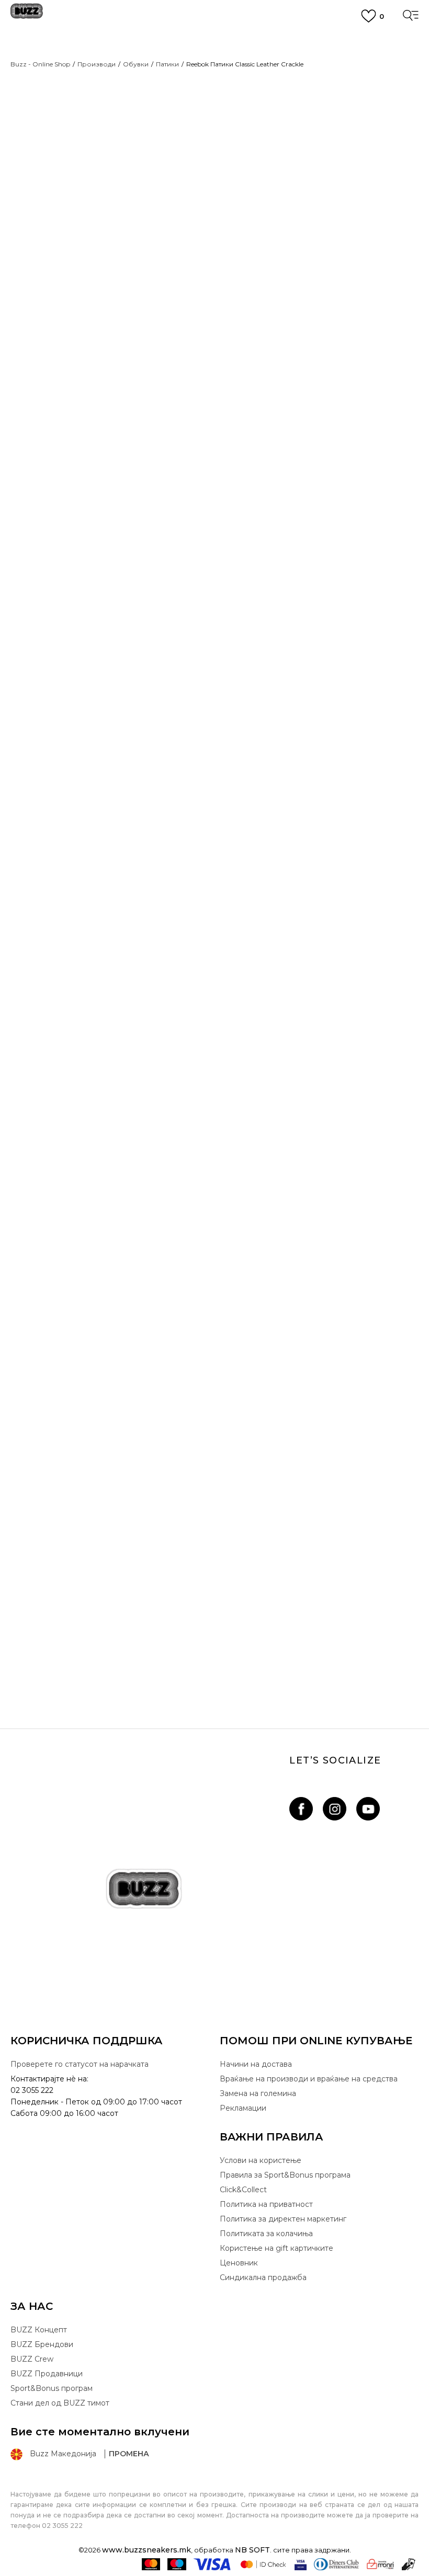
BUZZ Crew (32, 2359)
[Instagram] (335, 1809)
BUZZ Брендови (42, 2344)
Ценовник (214, 89)
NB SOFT (252, 2550)
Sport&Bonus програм (52, 2388)
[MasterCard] (151, 2564)
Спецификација (265, 653)
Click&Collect (243, 2190)
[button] (240, 335)
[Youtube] (368, 1809)
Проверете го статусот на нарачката (80, 2064)
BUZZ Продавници (47, 2374)
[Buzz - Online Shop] (27, 15)
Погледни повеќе (214, 77)
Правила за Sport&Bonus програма (285, 2175)
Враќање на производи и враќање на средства (309, 2079)
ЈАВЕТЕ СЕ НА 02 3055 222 (214, 39)
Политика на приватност (266, 2204)
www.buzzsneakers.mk (146, 2550)
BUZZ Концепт (39, 2330)
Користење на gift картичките (276, 2248)
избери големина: (255, 162)
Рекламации (243, 2108)
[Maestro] (177, 2564)
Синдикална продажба (263, 2277)
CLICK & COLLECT (214, 57)
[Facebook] (301, 1809)
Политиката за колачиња (266, 2234)
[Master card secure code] (263, 2564)
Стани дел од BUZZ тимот (60, 2403)
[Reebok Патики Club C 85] (214, 1436)
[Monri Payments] (380, 2564)
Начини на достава (256, 2064)
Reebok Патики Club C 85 (215, 1636)
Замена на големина (258, 2093)
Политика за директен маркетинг (283, 2219)
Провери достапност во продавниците (284, 694)
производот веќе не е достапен (301, 300)
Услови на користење (261, 2160)
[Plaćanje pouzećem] (409, 2564)
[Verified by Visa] (301, 2564)
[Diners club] (336, 2564)
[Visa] (213, 2564)
